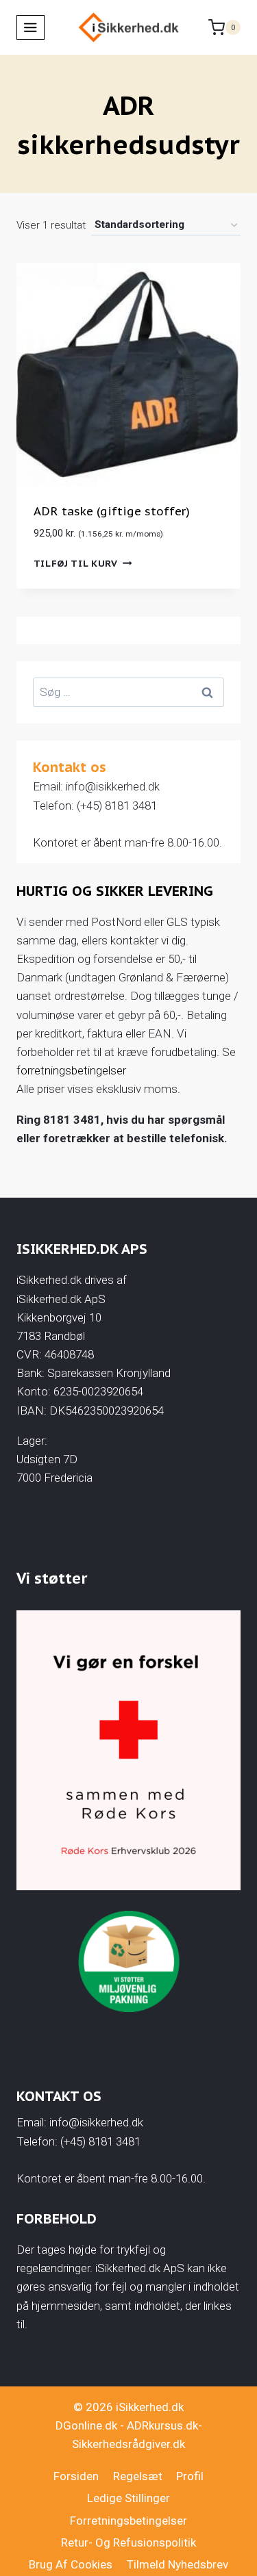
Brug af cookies (71, 2564)
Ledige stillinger (128, 2498)
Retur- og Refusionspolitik (128, 2542)
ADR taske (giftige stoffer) (112, 511)
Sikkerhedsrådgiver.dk (128, 2444)
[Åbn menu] (30, 27)
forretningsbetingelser (71, 1070)
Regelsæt (138, 2476)
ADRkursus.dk (162, 2425)
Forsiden (76, 2476)
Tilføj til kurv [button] (76, 563)
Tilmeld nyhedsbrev (178, 2564)
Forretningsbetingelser (128, 2521)
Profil (190, 2476)
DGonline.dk (86, 2425)
